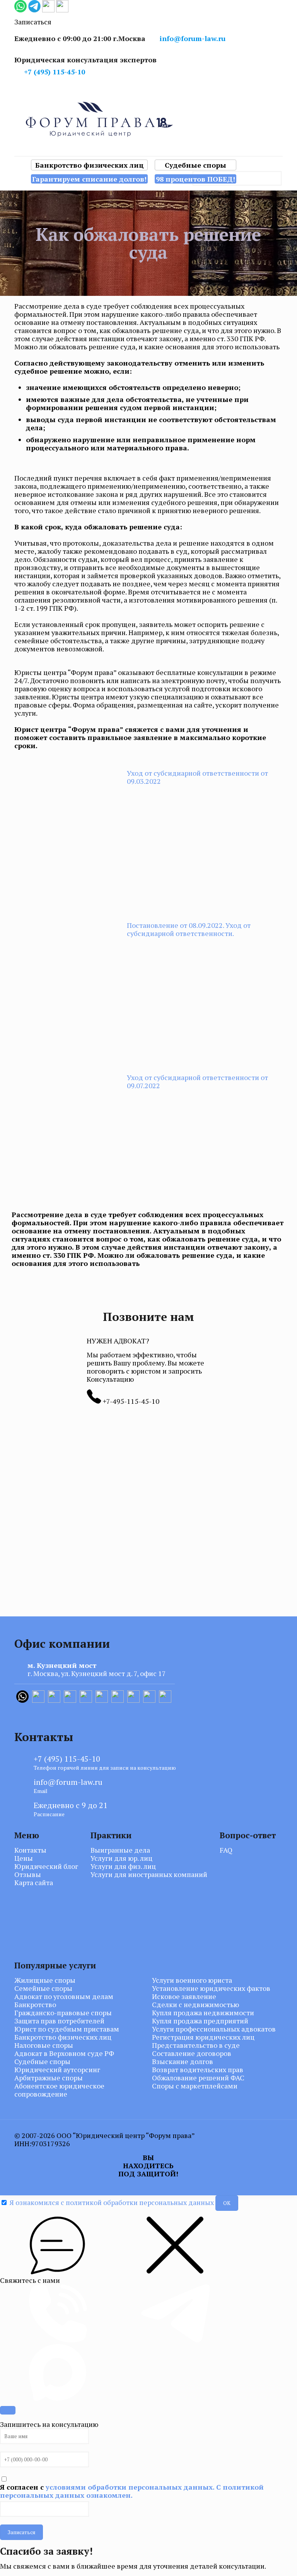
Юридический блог (46, 1866)
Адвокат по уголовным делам (64, 1996)
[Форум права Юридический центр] (148, 119)
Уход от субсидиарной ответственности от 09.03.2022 (197, 777)
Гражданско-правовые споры (63, 2013)
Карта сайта (34, 1883)
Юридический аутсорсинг (57, 2070)
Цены (24, 1858)
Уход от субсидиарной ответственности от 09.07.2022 (197, 1081)
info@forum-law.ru (193, 38)
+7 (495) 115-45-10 (55, 72)
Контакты (30, 1850)
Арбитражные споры (49, 2078)
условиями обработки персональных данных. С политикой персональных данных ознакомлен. (132, 2491)
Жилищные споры (45, 1980)
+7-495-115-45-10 (130, 1401)
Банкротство (35, 2005)
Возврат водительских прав (198, 2070)
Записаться (21, 2532)
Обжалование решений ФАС (198, 2078)
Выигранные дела (120, 1850)
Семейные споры (43, 1988)
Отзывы (28, 1874)
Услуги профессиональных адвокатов (214, 2029)
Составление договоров (192, 2053)
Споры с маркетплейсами (195, 2086)
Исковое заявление (184, 1996)
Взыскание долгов (183, 2062)
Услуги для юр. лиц (121, 1858)
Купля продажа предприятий (200, 2021)
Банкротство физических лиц (63, 2037)
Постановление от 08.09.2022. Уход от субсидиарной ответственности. (189, 929)
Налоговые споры (44, 2045)
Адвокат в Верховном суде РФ (64, 2053)
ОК (227, 2203)
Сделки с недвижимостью (195, 2005)
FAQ (226, 1850)
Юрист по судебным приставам (67, 2029)
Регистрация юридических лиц (203, 2037)
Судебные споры (42, 2062)
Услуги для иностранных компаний (149, 1874)
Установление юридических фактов (211, 1988)
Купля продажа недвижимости (203, 2013)
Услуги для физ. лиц (123, 1866)
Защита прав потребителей (59, 2021)
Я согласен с (132, 2491)
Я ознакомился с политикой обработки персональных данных (112, 2202)
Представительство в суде (196, 2045)
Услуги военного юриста (192, 1980)
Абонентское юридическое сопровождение (59, 2090)
